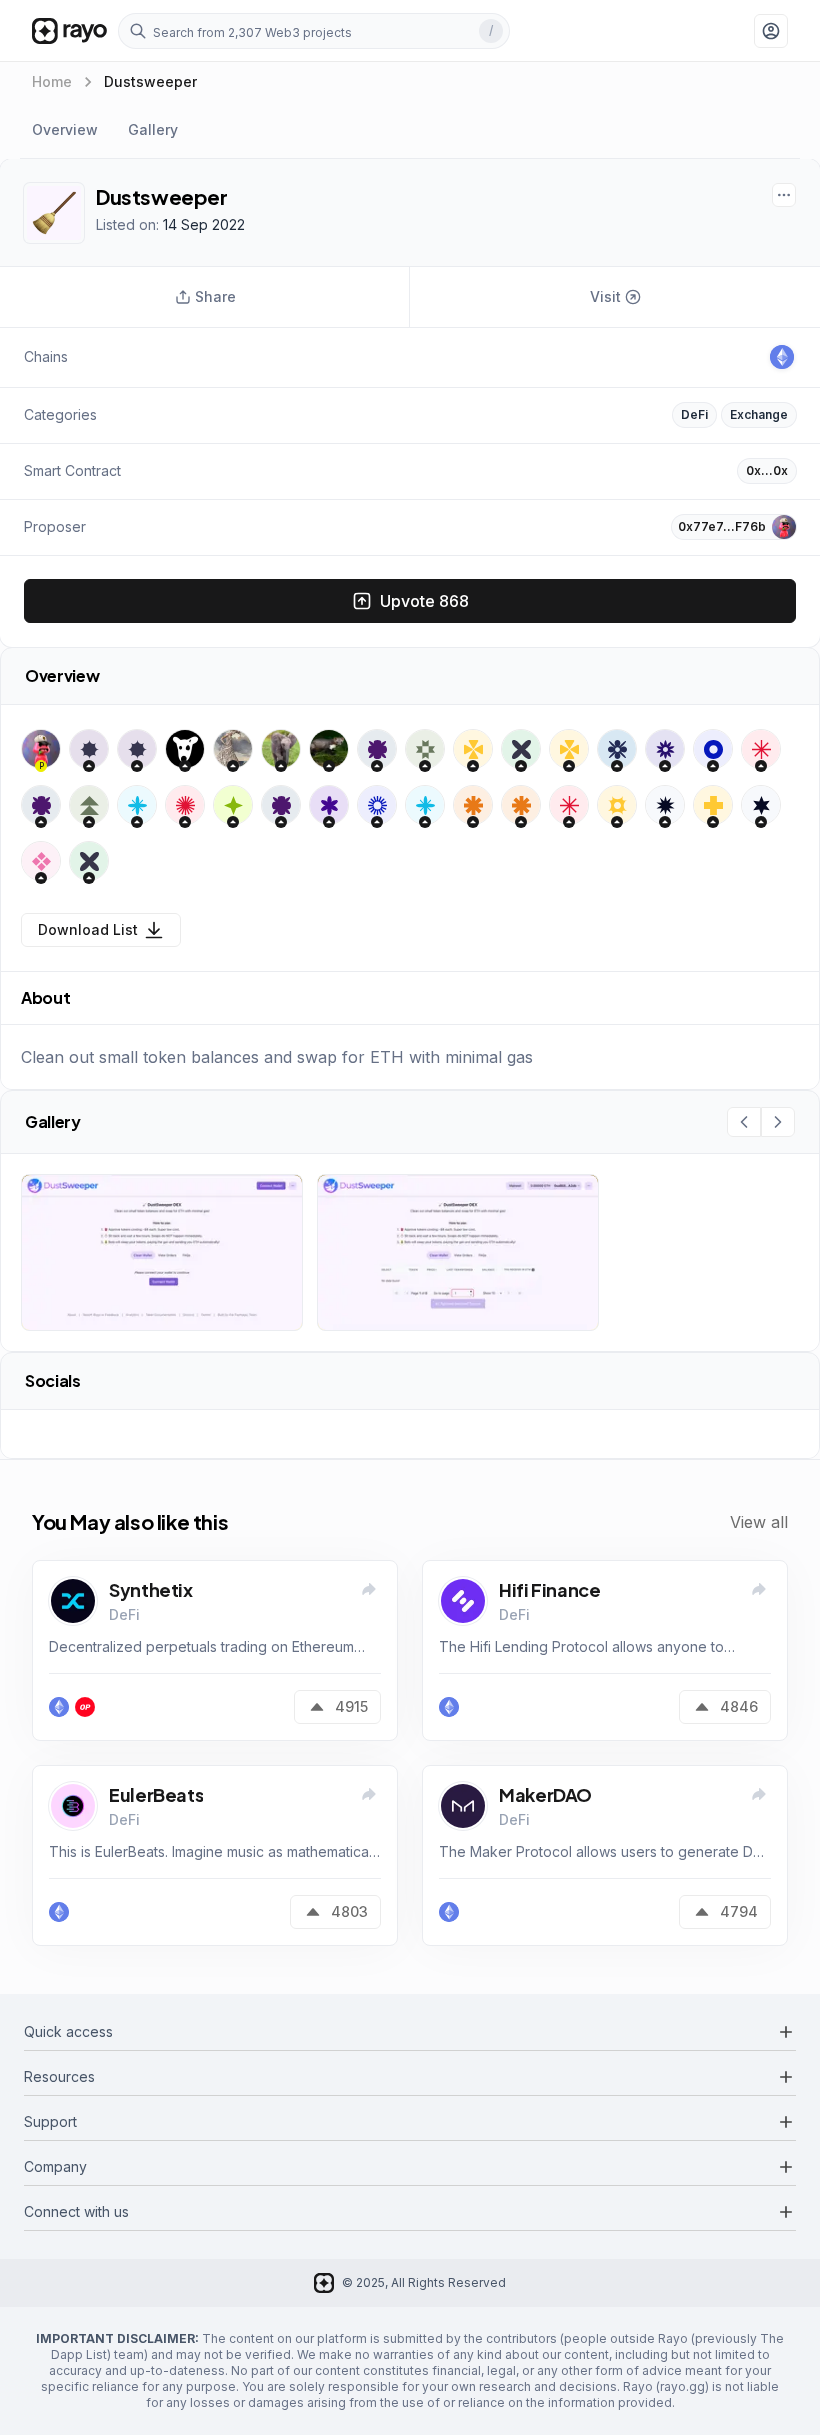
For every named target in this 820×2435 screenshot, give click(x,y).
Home (52, 81)
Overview (65, 129)
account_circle (771, 31)
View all (759, 1522)
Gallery (153, 129)
